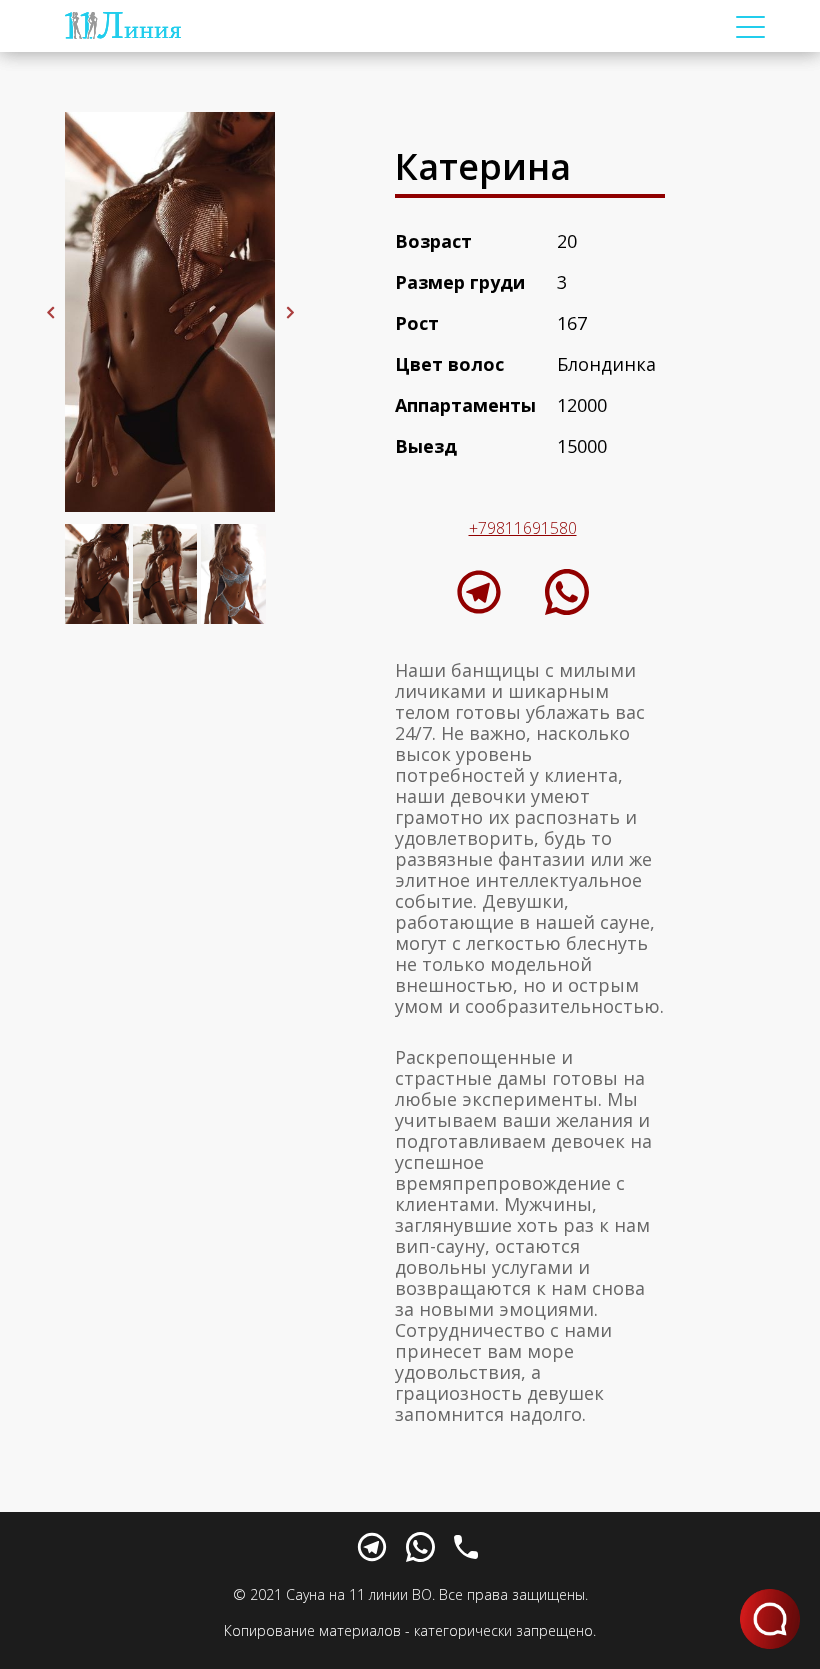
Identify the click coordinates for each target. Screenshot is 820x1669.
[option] (170, 312)
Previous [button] (50, 312)
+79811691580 (523, 528)
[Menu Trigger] (751, 27)
